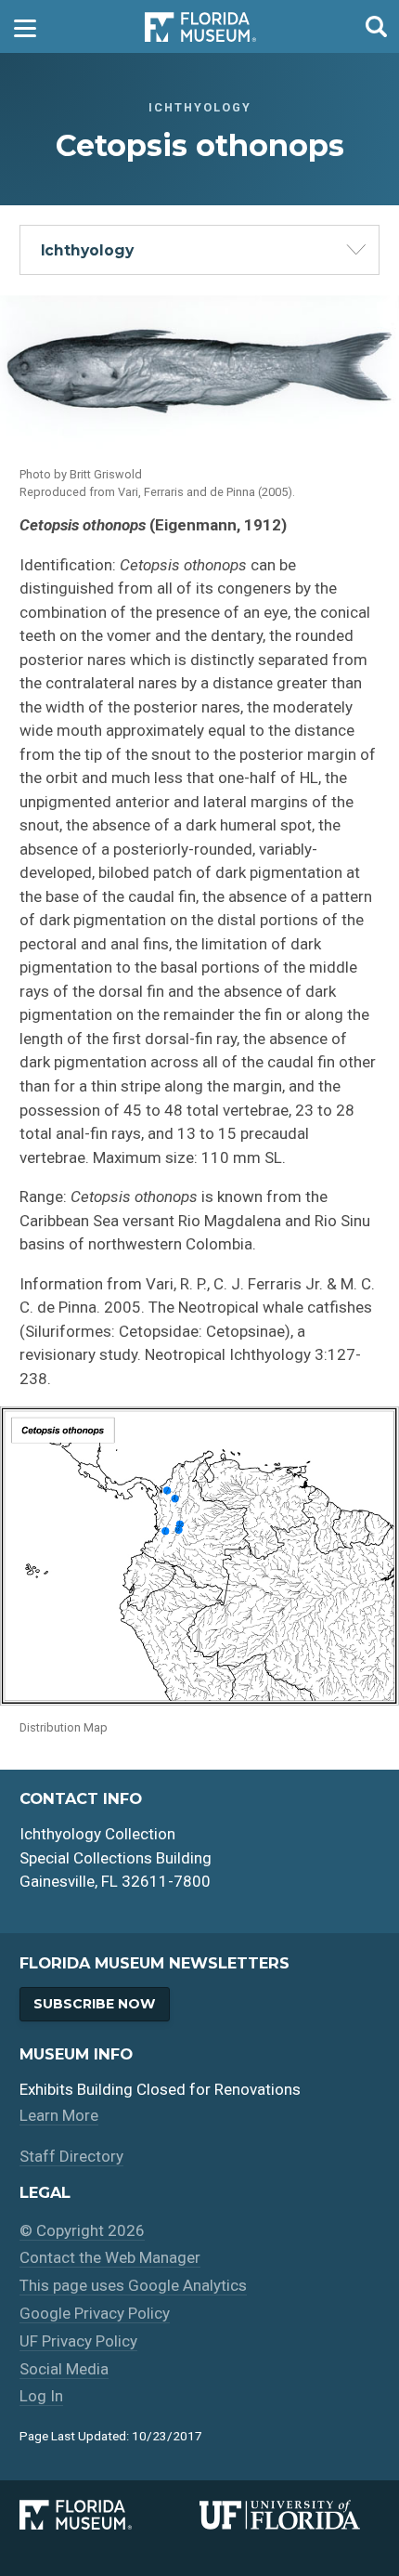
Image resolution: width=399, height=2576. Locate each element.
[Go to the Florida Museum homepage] (200, 26)
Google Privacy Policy (95, 2313)
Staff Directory (71, 2156)
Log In (41, 2396)
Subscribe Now (94, 2004)
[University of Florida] (290, 2515)
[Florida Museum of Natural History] (109, 2515)
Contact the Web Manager (110, 2257)
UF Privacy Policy (78, 2341)
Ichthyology (87, 250)
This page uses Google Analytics (133, 2285)
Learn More (59, 2115)
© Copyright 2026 (82, 2230)
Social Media (64, 2369)
